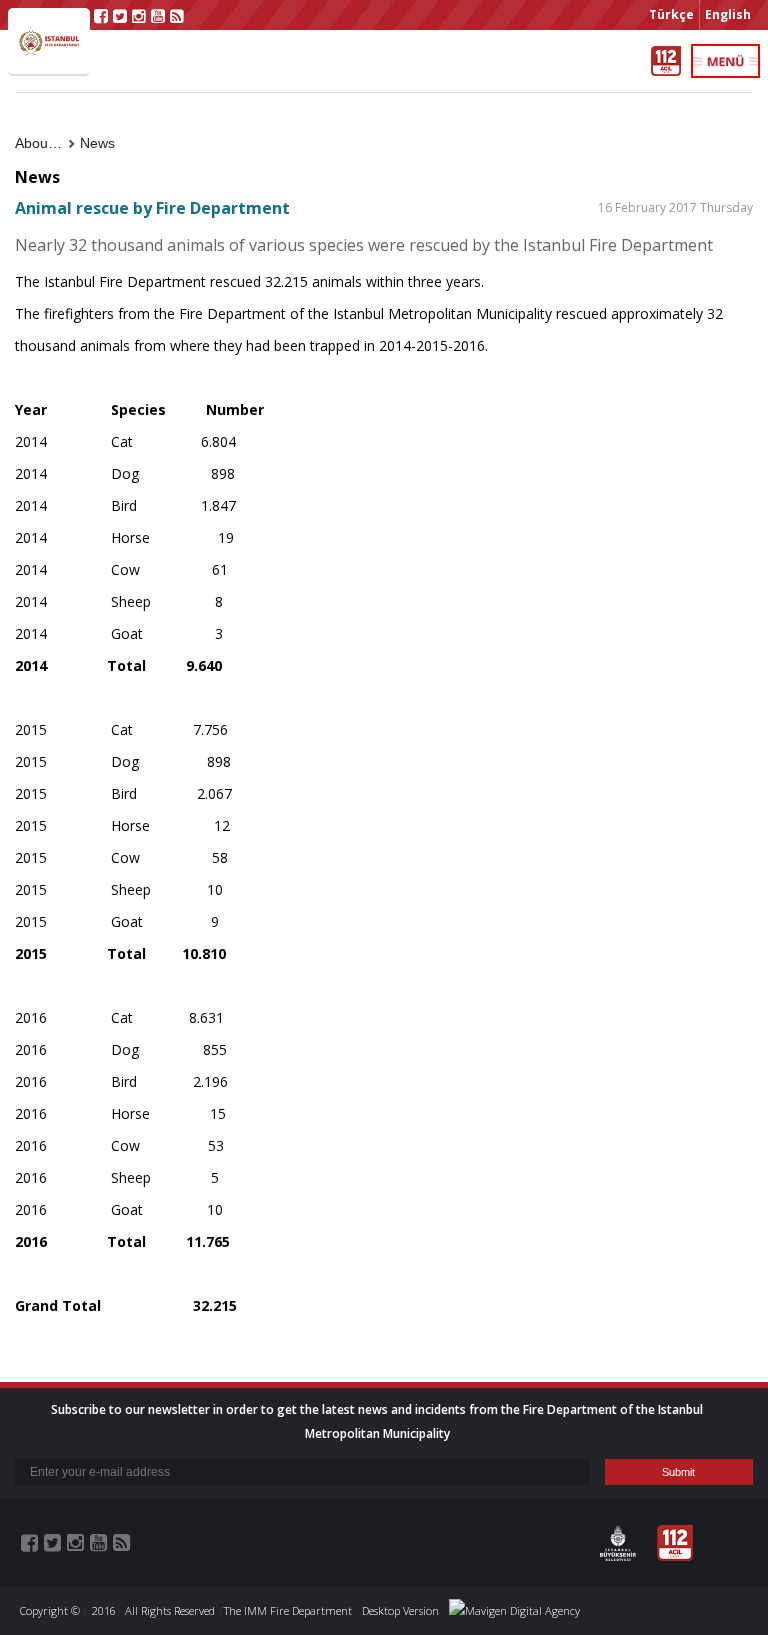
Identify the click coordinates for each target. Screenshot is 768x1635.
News (97, 143)
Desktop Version (400, 1610)
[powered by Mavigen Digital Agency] (514, 1610)
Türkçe (671, 14)
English (728, 14)
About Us (44, 143)
